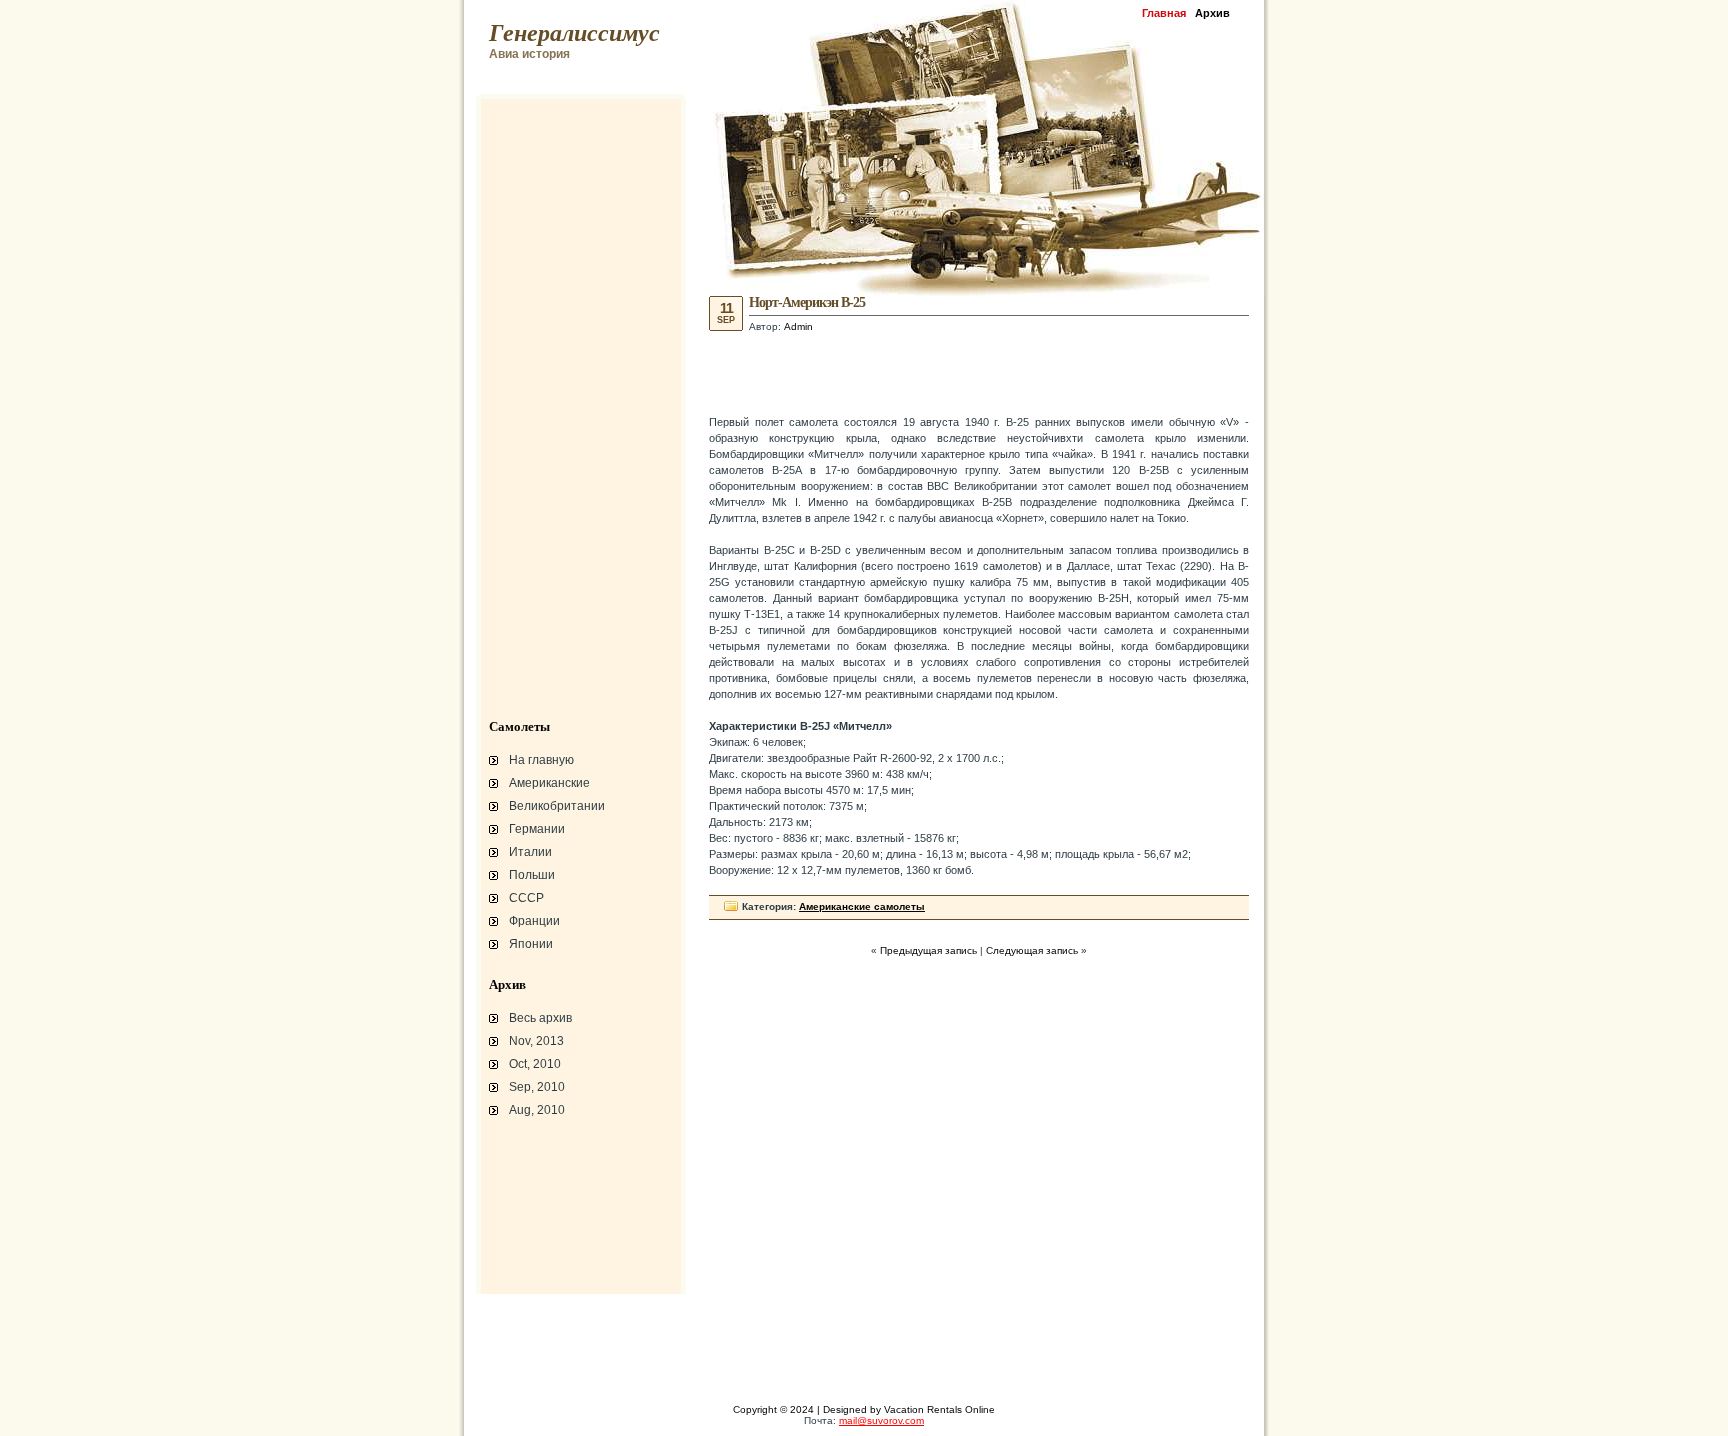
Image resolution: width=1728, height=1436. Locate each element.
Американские (549, 783)
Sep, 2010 (537, 1087)
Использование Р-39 (541, 1268)
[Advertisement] (979, 372)
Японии (531, 944)
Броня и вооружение (541, 1220)
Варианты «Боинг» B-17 (549, 1196)
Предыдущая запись (928, 950)
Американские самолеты (862, 906)
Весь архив (540, 1018)
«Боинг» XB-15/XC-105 (546, 1256)
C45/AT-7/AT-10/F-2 (537, 1160)
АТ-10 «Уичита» (529, 1172)
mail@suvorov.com (881, 1420)
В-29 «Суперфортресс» (549, 1208)
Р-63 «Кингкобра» (533, 1232)
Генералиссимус (574, 33)
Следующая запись (1032, 950)
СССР (526, 898)
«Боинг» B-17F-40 (534, 1184)
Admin (798, 326)
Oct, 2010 (535, 1064)
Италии (530, 852)
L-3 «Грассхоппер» (537, 1148)
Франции (534, 921)
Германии (537, 829)
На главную (541, 760)
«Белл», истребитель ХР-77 (559, 1244)
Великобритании (557, 806)
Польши (532, 875)
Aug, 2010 (537, 1110)
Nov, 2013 (536, 1041)
